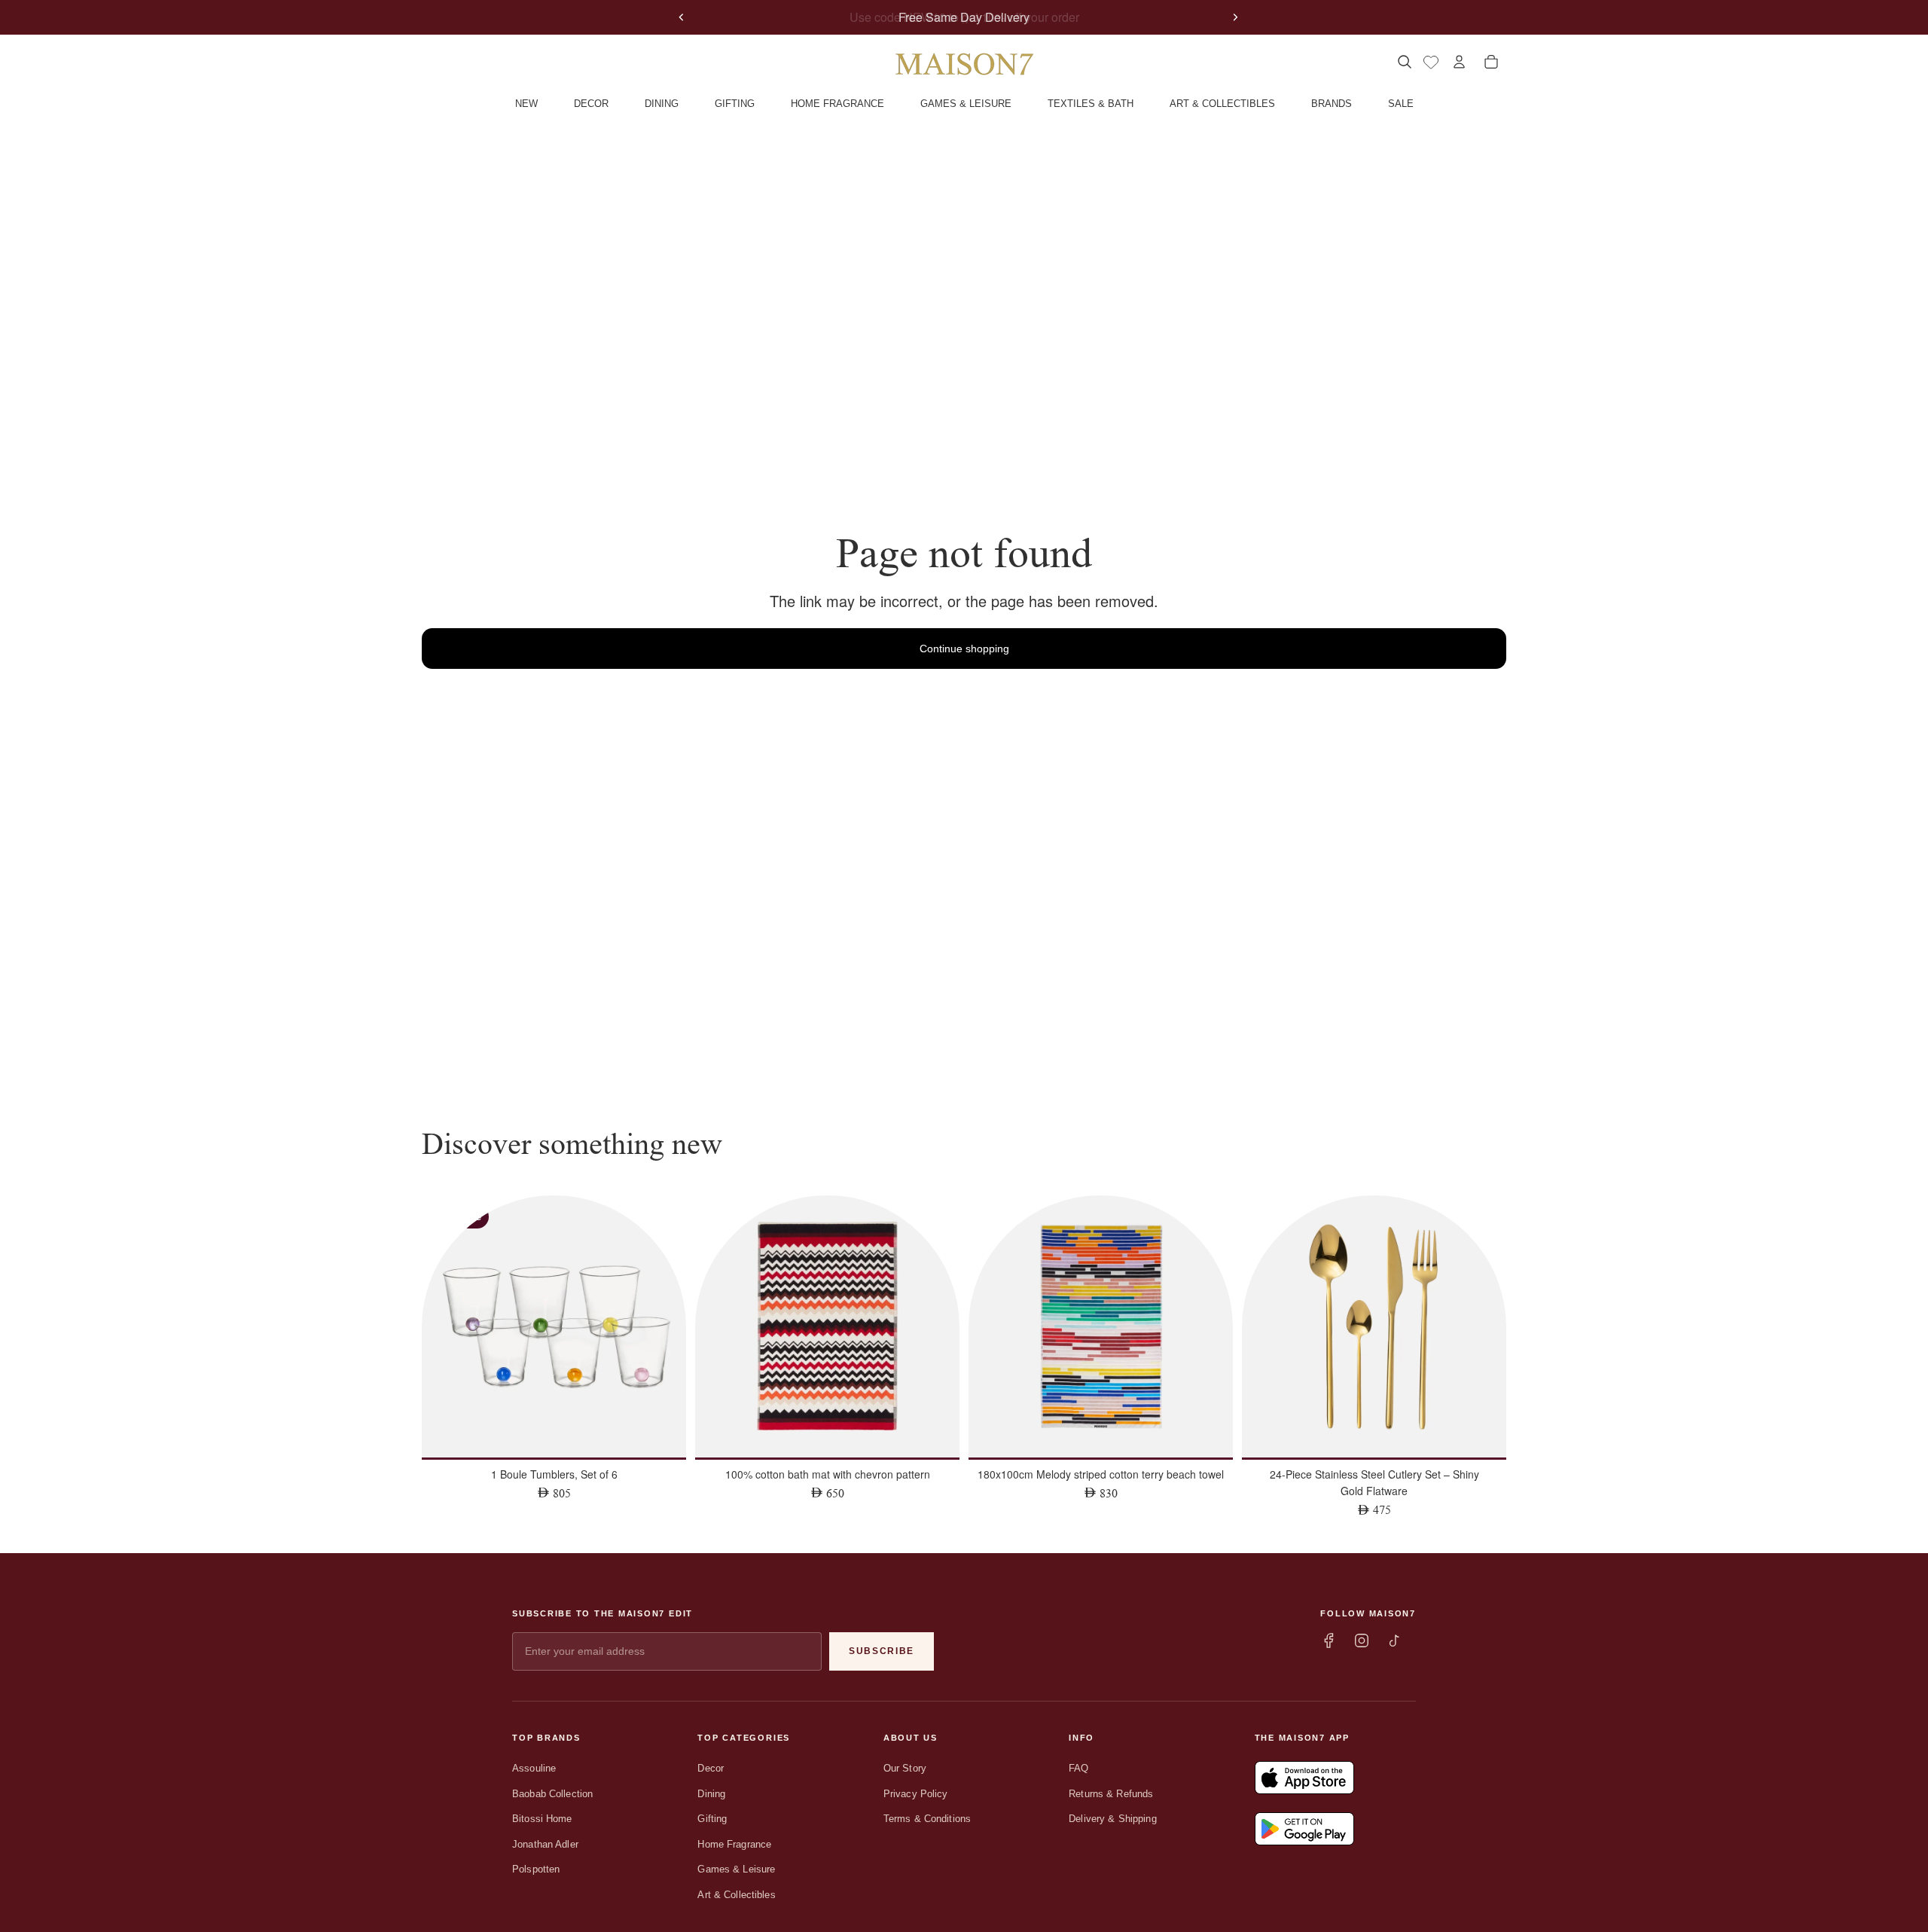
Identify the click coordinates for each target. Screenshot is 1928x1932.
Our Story (905, 1768)
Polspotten (536, 1869)
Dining (711, 1794)
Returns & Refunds (1111, 1794)
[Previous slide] (682, 17)
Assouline (534, 1768)
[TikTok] (1395, 1641)
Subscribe (882, 1651)
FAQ (1078, 1768)
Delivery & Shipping (1112, 1819)
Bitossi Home (542, 1819)
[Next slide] (1235, 17)
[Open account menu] (1459, 62)
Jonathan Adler (545, 1844)
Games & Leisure (736, 1869)
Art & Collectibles (736, 1895)
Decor (711, 1768)
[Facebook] (1329, 1641)
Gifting (712, 1819)
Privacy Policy (916, 1794)
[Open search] (1404, 62)
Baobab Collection (552, 1794)
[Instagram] (1362, 1641)
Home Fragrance (734, 1844)
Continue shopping (964, 649)
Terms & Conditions (927, 1819)
